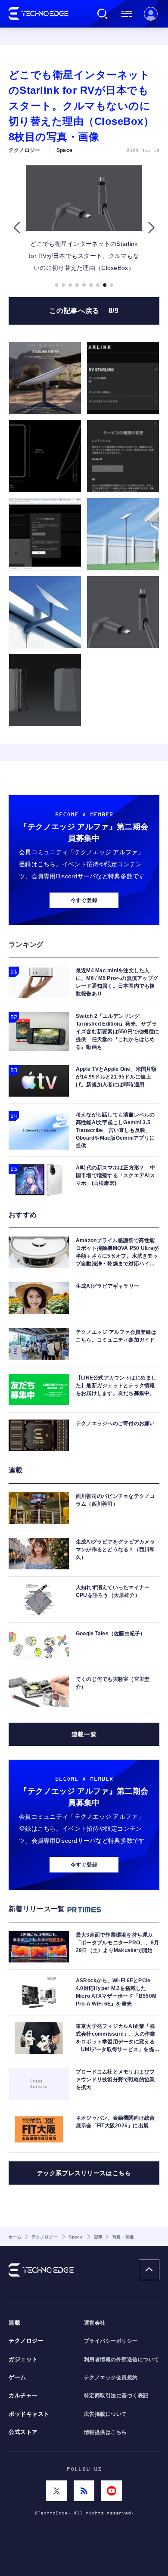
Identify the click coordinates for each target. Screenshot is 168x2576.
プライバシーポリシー (111, 2341)
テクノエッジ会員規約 (111, 2378)
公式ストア (23, 2432)
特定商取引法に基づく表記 (116, 2396)
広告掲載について (106, 2414)
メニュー (127, 14)
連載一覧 (84, 1734)
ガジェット (23, 2359)
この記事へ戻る (84, 311)
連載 (14, 2323)
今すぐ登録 (84, 900)
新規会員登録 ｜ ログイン (151, 14)
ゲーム (17, 2378)
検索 (103, 14)
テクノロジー (26, 2341)
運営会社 (95, 2323)
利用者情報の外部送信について (122, 2359)
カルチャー (23, 2396)
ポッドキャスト (29, 2414)
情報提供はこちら (106, 2432)
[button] (17, 228)
